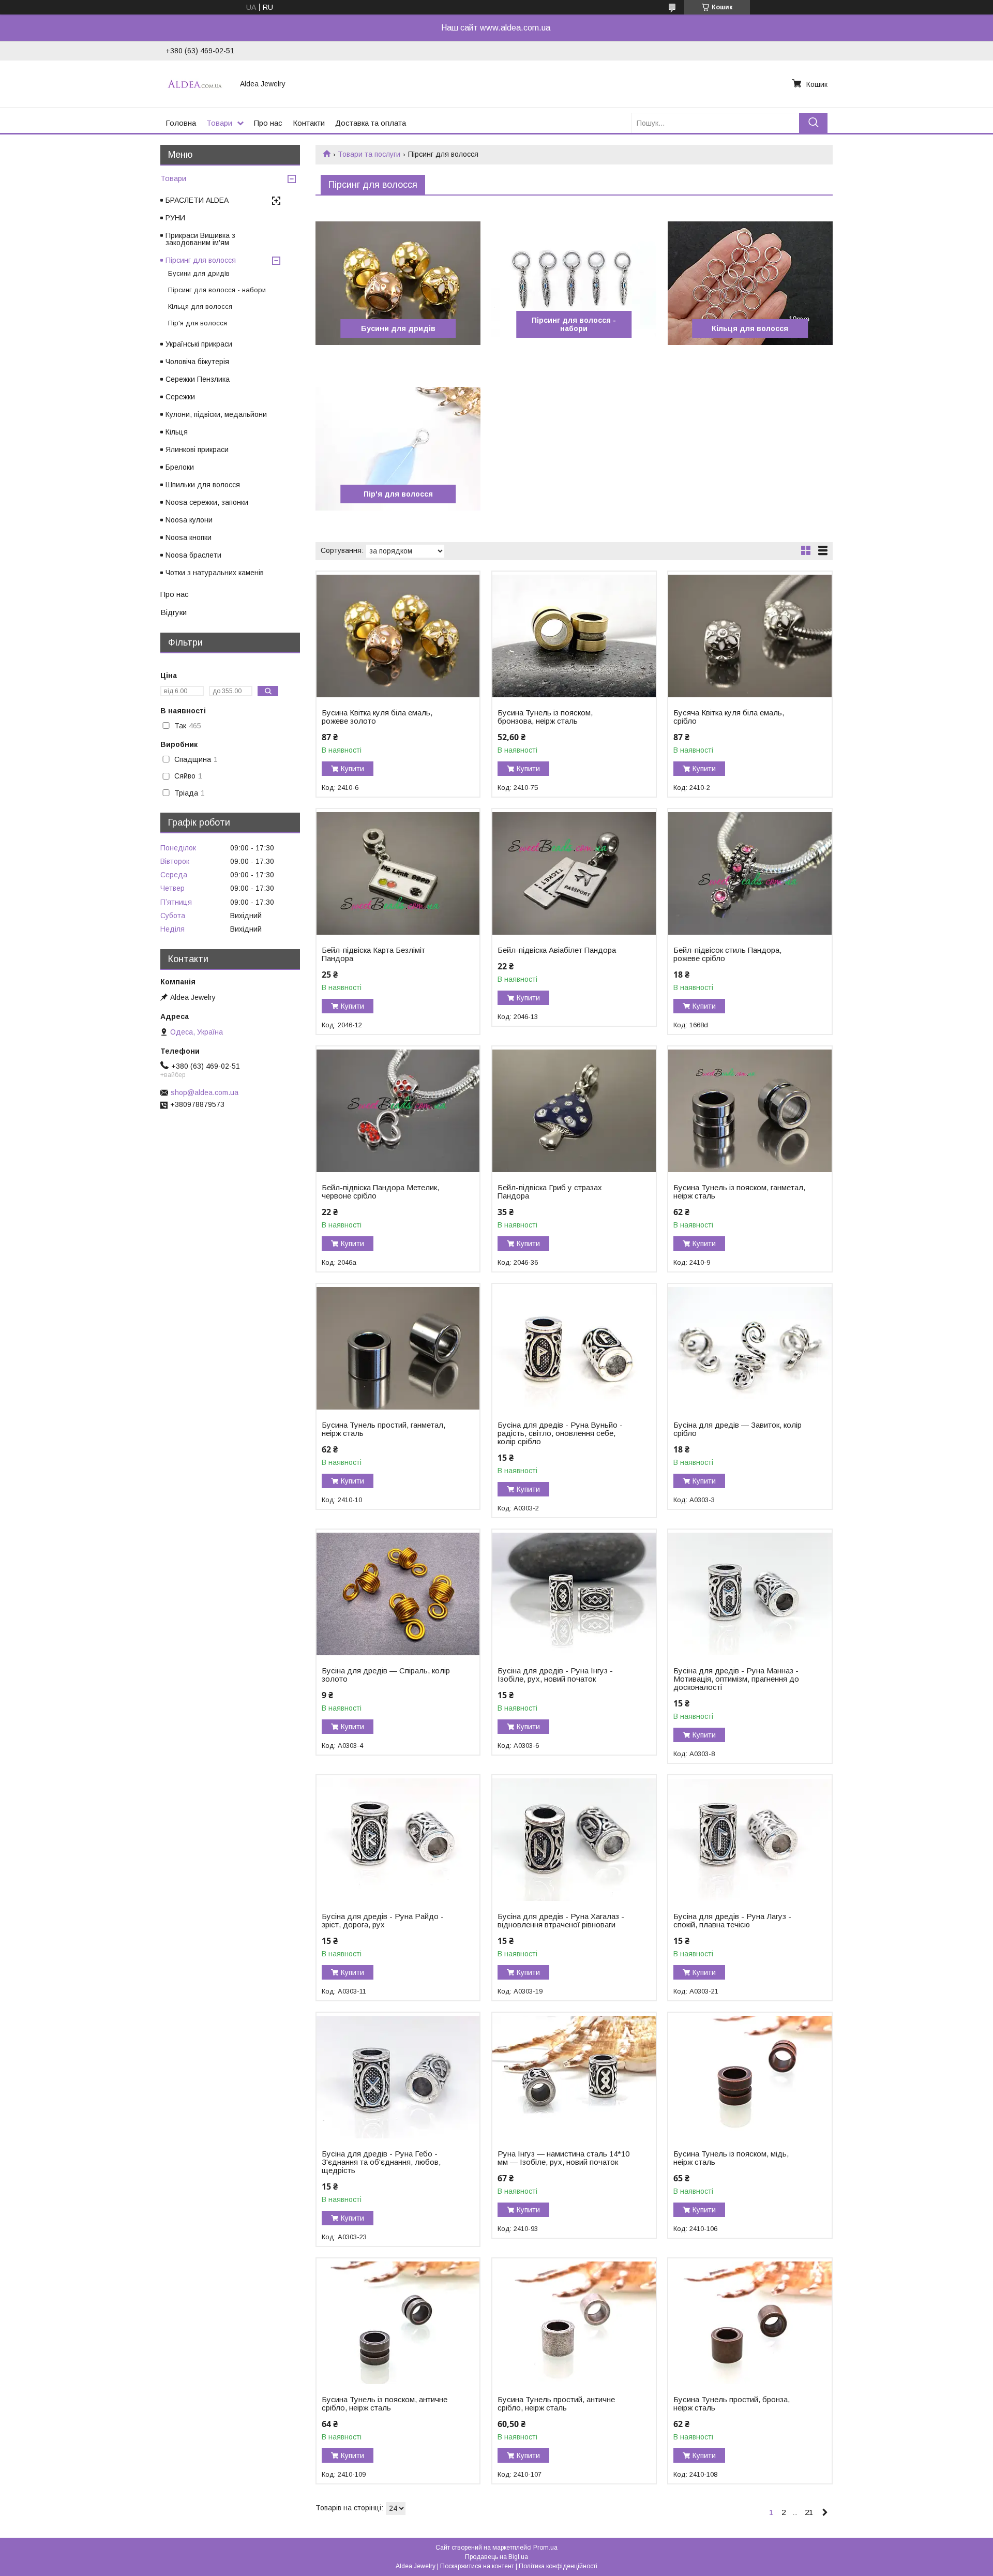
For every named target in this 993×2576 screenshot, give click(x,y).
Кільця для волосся (750, 328)
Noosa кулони (189, 520)
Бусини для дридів (398, 328)
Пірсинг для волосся (201, 260)
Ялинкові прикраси (197, 450)
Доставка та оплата (371, 123)
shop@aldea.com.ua (205, 1092)
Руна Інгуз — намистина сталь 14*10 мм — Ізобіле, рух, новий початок (563, 2158)
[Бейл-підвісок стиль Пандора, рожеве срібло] (750, 874)
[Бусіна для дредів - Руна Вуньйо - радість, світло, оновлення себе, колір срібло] (574, 1349)
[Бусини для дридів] (398, 283)
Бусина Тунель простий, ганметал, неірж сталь (383, 1429)
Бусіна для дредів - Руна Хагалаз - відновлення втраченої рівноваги (561, 1921)
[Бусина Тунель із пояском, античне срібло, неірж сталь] (398, 2323)
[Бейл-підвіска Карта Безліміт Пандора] (398, 874)
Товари (219, 123)
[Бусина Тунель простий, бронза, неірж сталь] (750, 2323)
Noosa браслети (193, 555)
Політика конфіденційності (558, 2566)
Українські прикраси (199, 344)
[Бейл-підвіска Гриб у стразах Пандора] (574, 1111)
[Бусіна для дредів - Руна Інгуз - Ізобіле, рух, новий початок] (574, 1594)
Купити (352, 769)
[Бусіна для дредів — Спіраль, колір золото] (398, 1594)
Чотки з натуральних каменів (215, 573)
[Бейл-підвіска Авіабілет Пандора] (574, 874)
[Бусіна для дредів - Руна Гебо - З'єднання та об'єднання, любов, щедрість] (398, 2077)
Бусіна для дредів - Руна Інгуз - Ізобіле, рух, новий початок (555, 1675)
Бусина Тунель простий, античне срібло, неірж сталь (556, 2404)
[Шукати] (813, 123)
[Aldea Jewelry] (197, 84)
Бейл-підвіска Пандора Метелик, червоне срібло (380, 1192)
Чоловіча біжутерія (197, 362)
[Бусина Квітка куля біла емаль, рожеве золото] (398, 636)
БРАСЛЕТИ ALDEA (197, 200)
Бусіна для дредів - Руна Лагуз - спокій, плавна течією (732, 1921)
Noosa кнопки (189, 537)
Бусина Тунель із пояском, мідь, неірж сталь (731, 2158)
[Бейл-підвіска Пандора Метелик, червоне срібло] (398, 1111)
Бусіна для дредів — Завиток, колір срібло (738, 1429)
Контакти (309, 123)
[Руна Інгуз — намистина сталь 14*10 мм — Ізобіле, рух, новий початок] (574, 2077)
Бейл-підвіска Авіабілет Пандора (557, 950)
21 (809, 2512)
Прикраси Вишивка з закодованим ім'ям (200, 239)
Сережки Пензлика (198, 379)
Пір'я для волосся (398, 494)
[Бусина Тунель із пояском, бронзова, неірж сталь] (574, 636)
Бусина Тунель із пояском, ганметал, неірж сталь (739, 1192)
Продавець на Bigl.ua (496, 2557)
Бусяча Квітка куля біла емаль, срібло (729, 717)
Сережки (180, 397)
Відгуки (174, 612)
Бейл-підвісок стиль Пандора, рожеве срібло (727, 954)
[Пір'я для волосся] (398, 449)
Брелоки (180, 467)
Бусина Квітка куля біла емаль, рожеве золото (377, 717)
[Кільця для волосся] (750, 283)
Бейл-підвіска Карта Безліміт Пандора (373, 954)
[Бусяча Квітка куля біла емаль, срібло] (750, 636)
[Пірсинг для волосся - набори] (574, 283)
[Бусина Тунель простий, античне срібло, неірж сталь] (574, 2323)
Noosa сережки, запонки (207, 502)
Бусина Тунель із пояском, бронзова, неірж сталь (545, 717)
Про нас (268, 123)
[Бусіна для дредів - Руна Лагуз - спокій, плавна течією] (750, 1840)
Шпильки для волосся (203, 485)
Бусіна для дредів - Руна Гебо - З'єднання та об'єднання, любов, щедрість (381, 2162)
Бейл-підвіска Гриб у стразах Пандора (550, 1192)
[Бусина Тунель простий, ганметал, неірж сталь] (398, 1349)
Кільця (177, 432)
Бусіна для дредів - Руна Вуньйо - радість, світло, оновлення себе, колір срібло (560, 1433)
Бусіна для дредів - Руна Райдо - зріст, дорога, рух (383, 1921)
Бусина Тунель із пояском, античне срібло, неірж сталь (385, 2404)
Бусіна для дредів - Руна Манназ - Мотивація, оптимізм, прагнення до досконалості (736, 1679)
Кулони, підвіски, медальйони (216, 414)
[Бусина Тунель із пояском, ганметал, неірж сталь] (750, 1111)
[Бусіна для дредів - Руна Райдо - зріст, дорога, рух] (398, 1840)
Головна (181, 123)
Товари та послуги (369, 154)
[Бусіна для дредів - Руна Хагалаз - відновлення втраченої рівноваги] (574, 1840)
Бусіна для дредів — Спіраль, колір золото (386, 1675)
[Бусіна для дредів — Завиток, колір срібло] (750, 1349)
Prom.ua (545, 2548)
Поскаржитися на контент (477, 2566)
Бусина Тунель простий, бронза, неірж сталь (732, 2404)
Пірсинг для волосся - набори (574, 324)
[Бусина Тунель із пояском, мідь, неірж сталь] (750, 2077)
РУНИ (175, 218)
